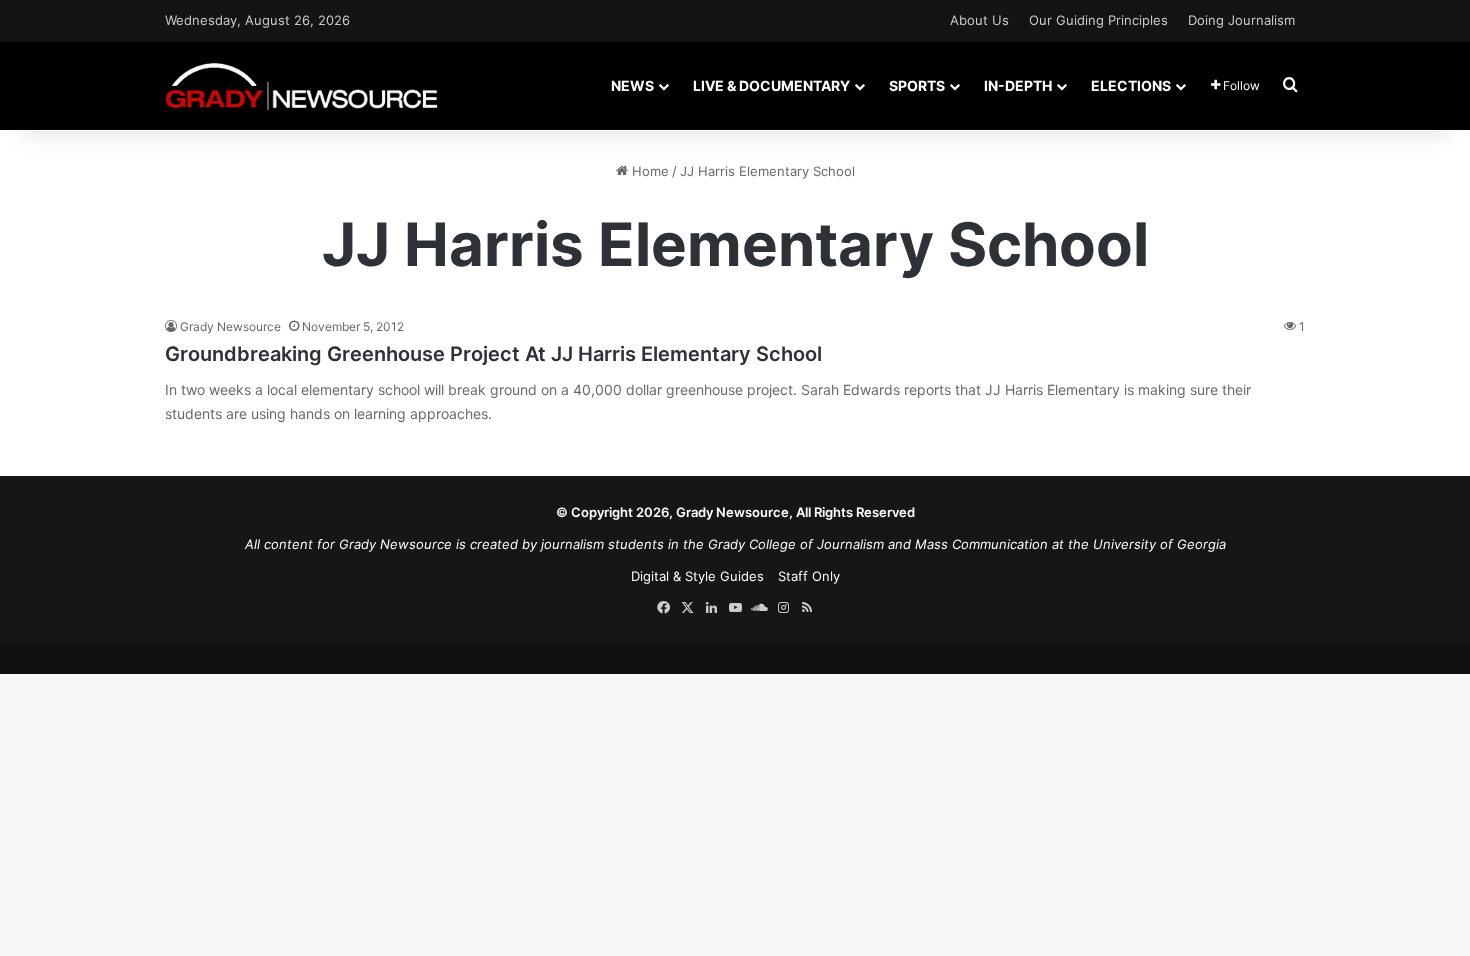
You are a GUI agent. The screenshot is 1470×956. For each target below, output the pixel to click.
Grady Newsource (230, 326)
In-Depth (1018, 85)
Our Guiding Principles (1098, 20)
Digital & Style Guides (697, 576)
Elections (1131, 85)
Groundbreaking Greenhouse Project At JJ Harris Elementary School (493, 354)
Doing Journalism (1241, 20)
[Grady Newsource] (301, 85)
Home (648, 171)
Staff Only (809, 576)
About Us (979, 20)
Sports (917, 85)
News (632, 85)
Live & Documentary (771, 85)
